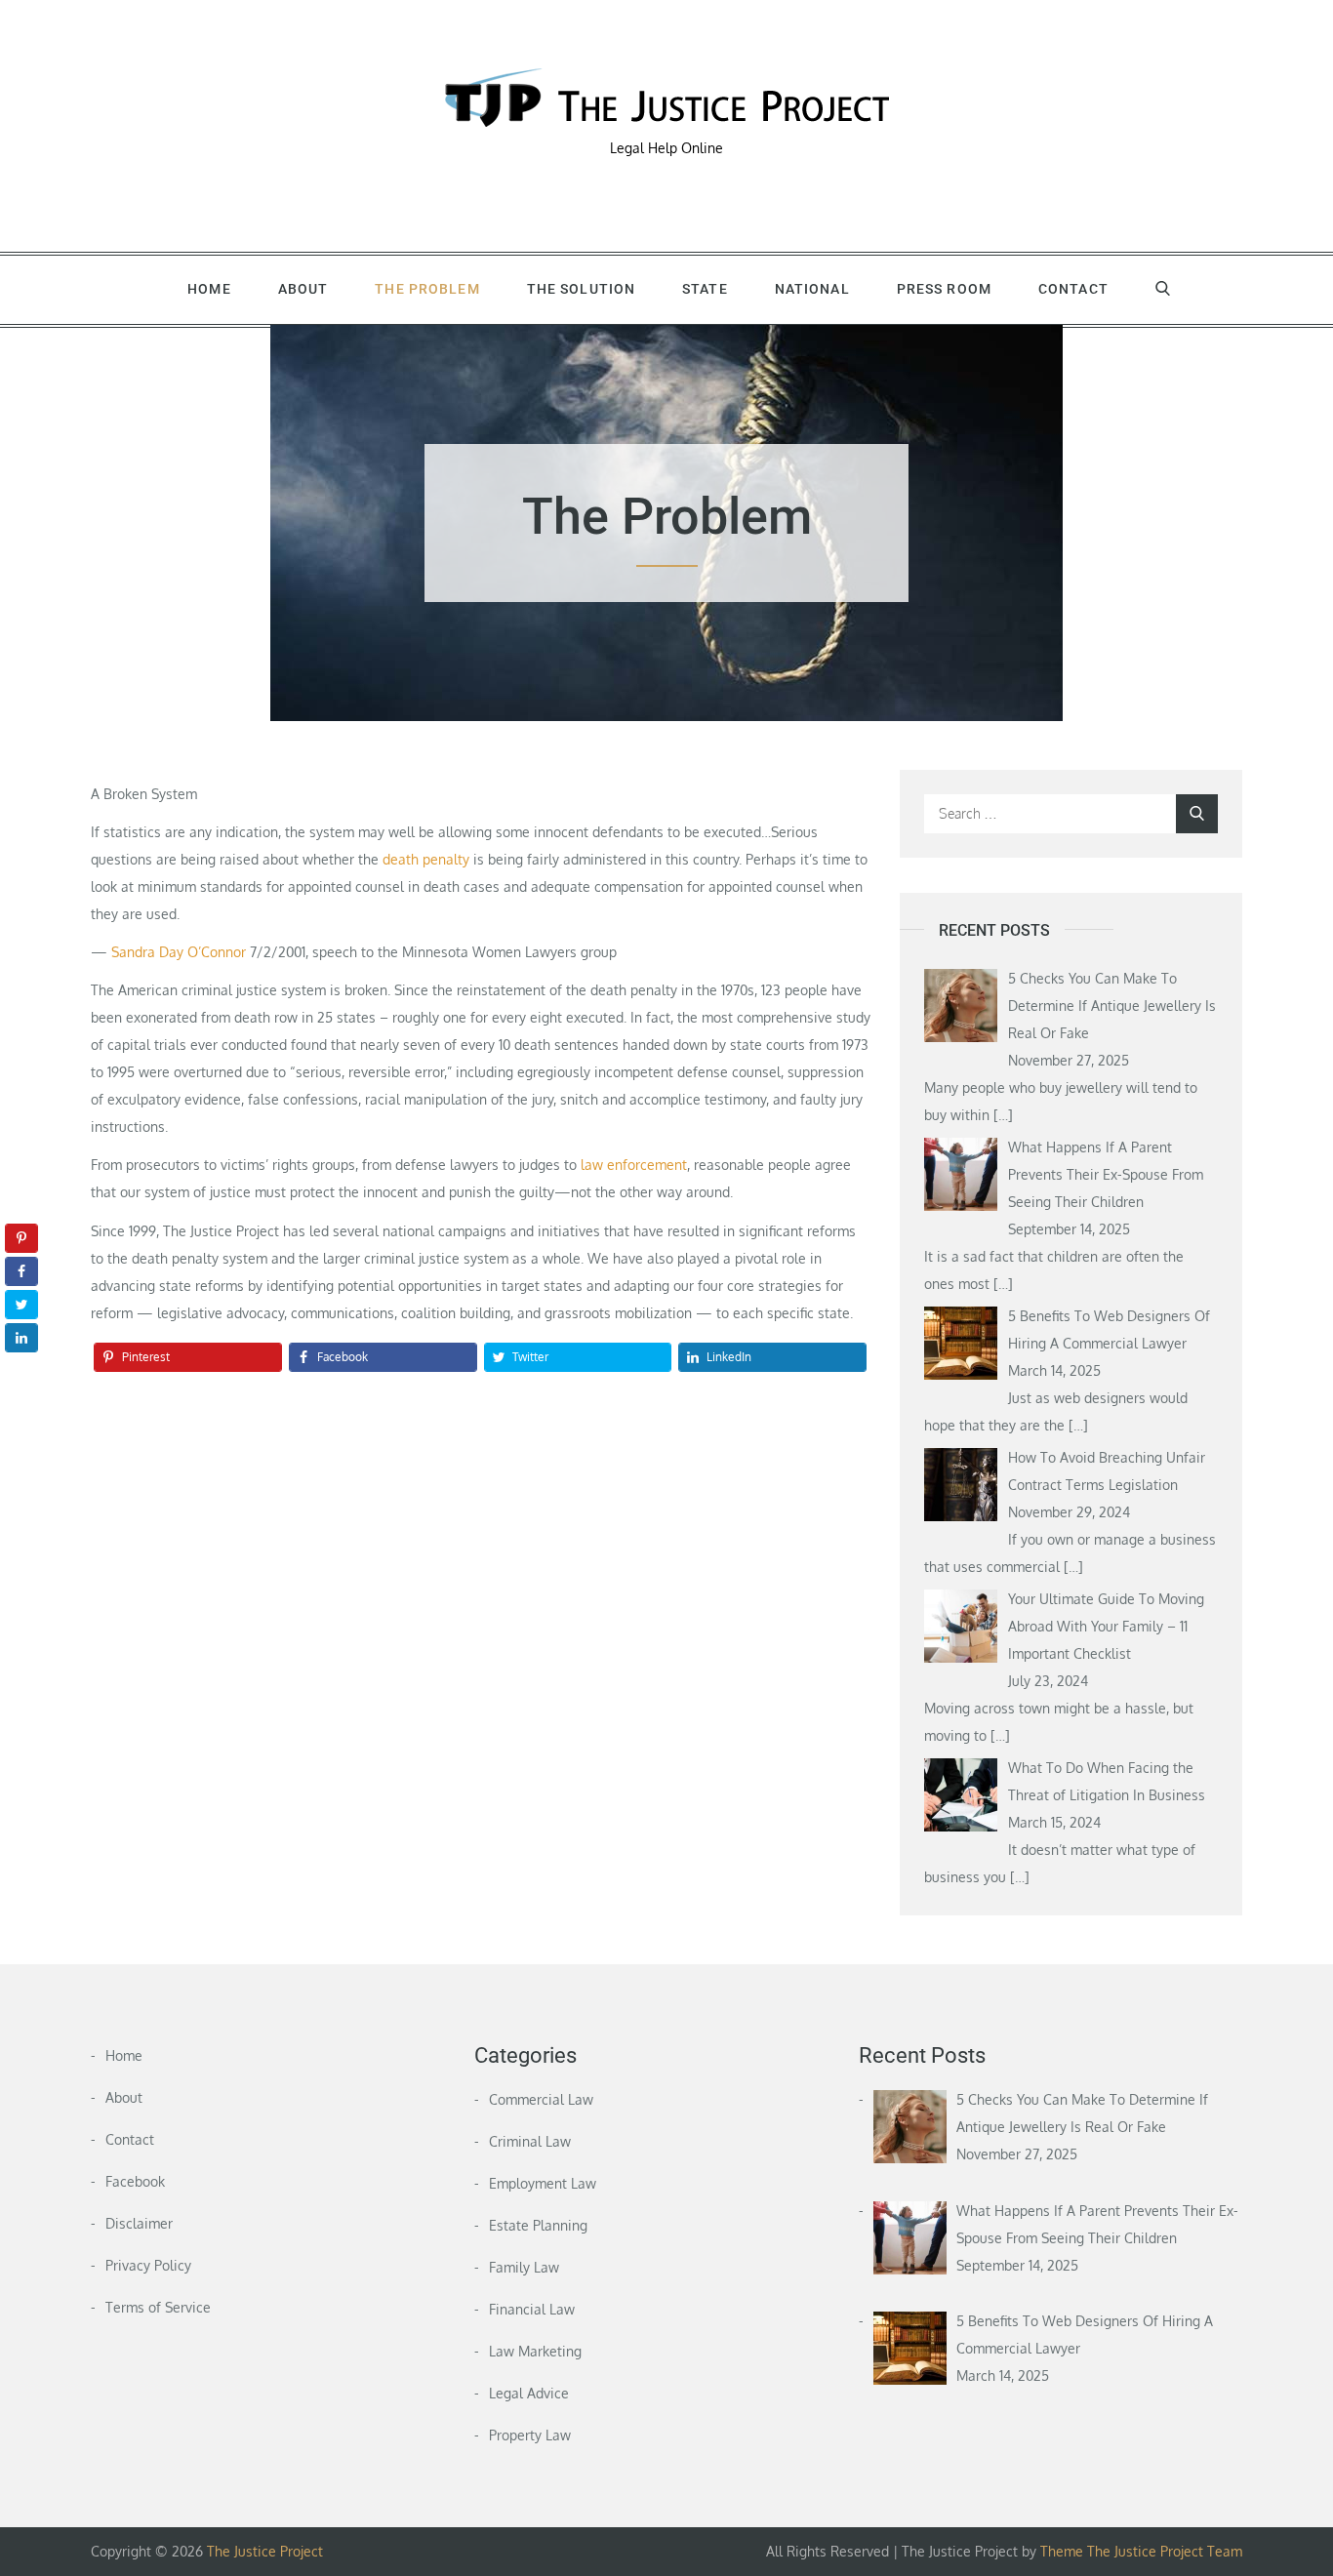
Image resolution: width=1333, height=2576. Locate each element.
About (303, 289)
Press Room (944, 289)
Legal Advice (529, 2393)
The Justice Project (265, 2551)
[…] (1003, 1115)
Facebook (135, 2181)
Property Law (530, 2435)
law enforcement (634, 1165)
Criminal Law (530, 2141)
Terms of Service (158, 2307)
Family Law (524, 2267)
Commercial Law (541, 2099)
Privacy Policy (148, 2265)
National (812, 289)
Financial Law (532, 2309)
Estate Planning (538, 2225)
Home (209, 289)
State (705, 289)
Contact (1073, 289)
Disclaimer (139, 2223)
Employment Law (543, 2183)
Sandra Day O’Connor (179, 952)
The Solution (581, 289)
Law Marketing (535, 2351)
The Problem (427, 289)
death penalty (426, 859)
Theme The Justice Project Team (1141, 2551)
